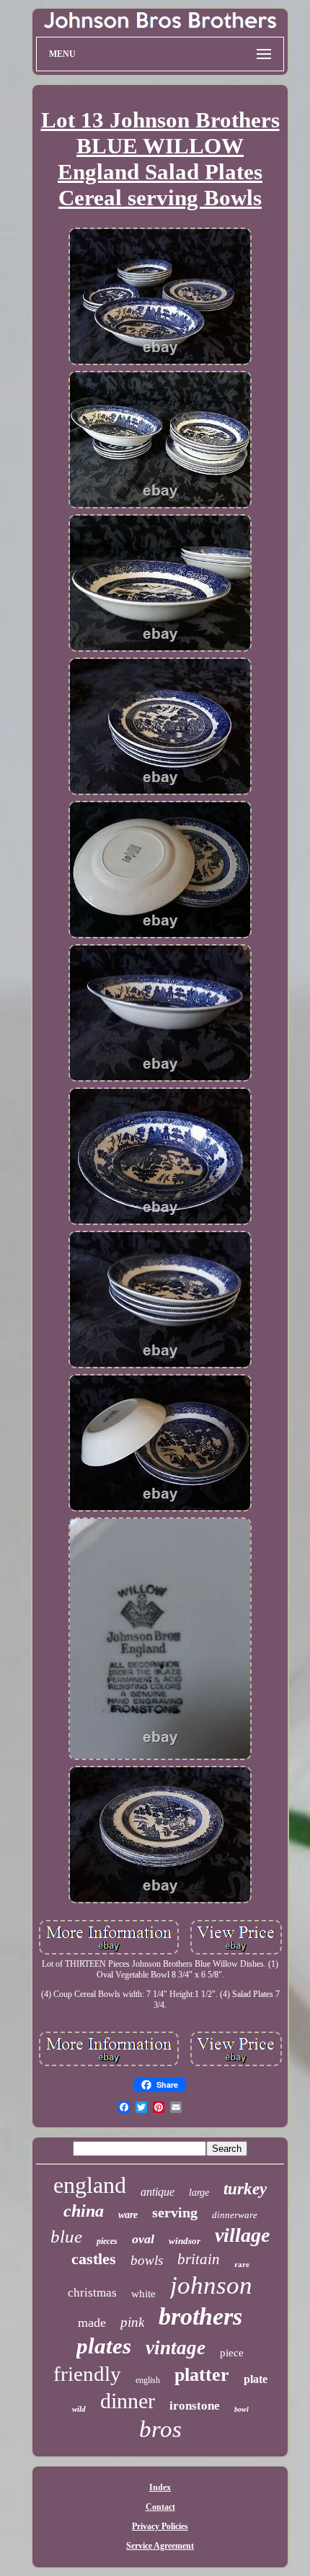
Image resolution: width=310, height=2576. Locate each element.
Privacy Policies (160, 2526)
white (143, 2294)
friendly (87, 2374)
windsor (185, 2241)
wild (79, 2409)
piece (232, 2353)
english (148, 2380)
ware (128, 2215)
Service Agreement (160, 2546)
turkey (245, 2189)
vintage (176, 2348)
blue (66, 2236)
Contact (160, 2507)
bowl (242, 2409)
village (242, 2235)
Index (160, 2487)
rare (242, 2264)
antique (158, 2192)
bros (160, 2429)
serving (175, 2212)
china (84, 2211)
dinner (128, 2401)
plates (104, 2346)
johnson (211, 2285)
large (199, 2193)
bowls (147, 2260)
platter (202, 2375)
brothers (200, 2316)
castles (94, 2259)
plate (256, 2379)
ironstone (195, 2406)
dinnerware (235, 2215)
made (92, 2323)
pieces (107, 2241)
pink (132, 2322)
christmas (92, 2293)
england (90, 2185)
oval (143, 2239)
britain (199, 2259)
